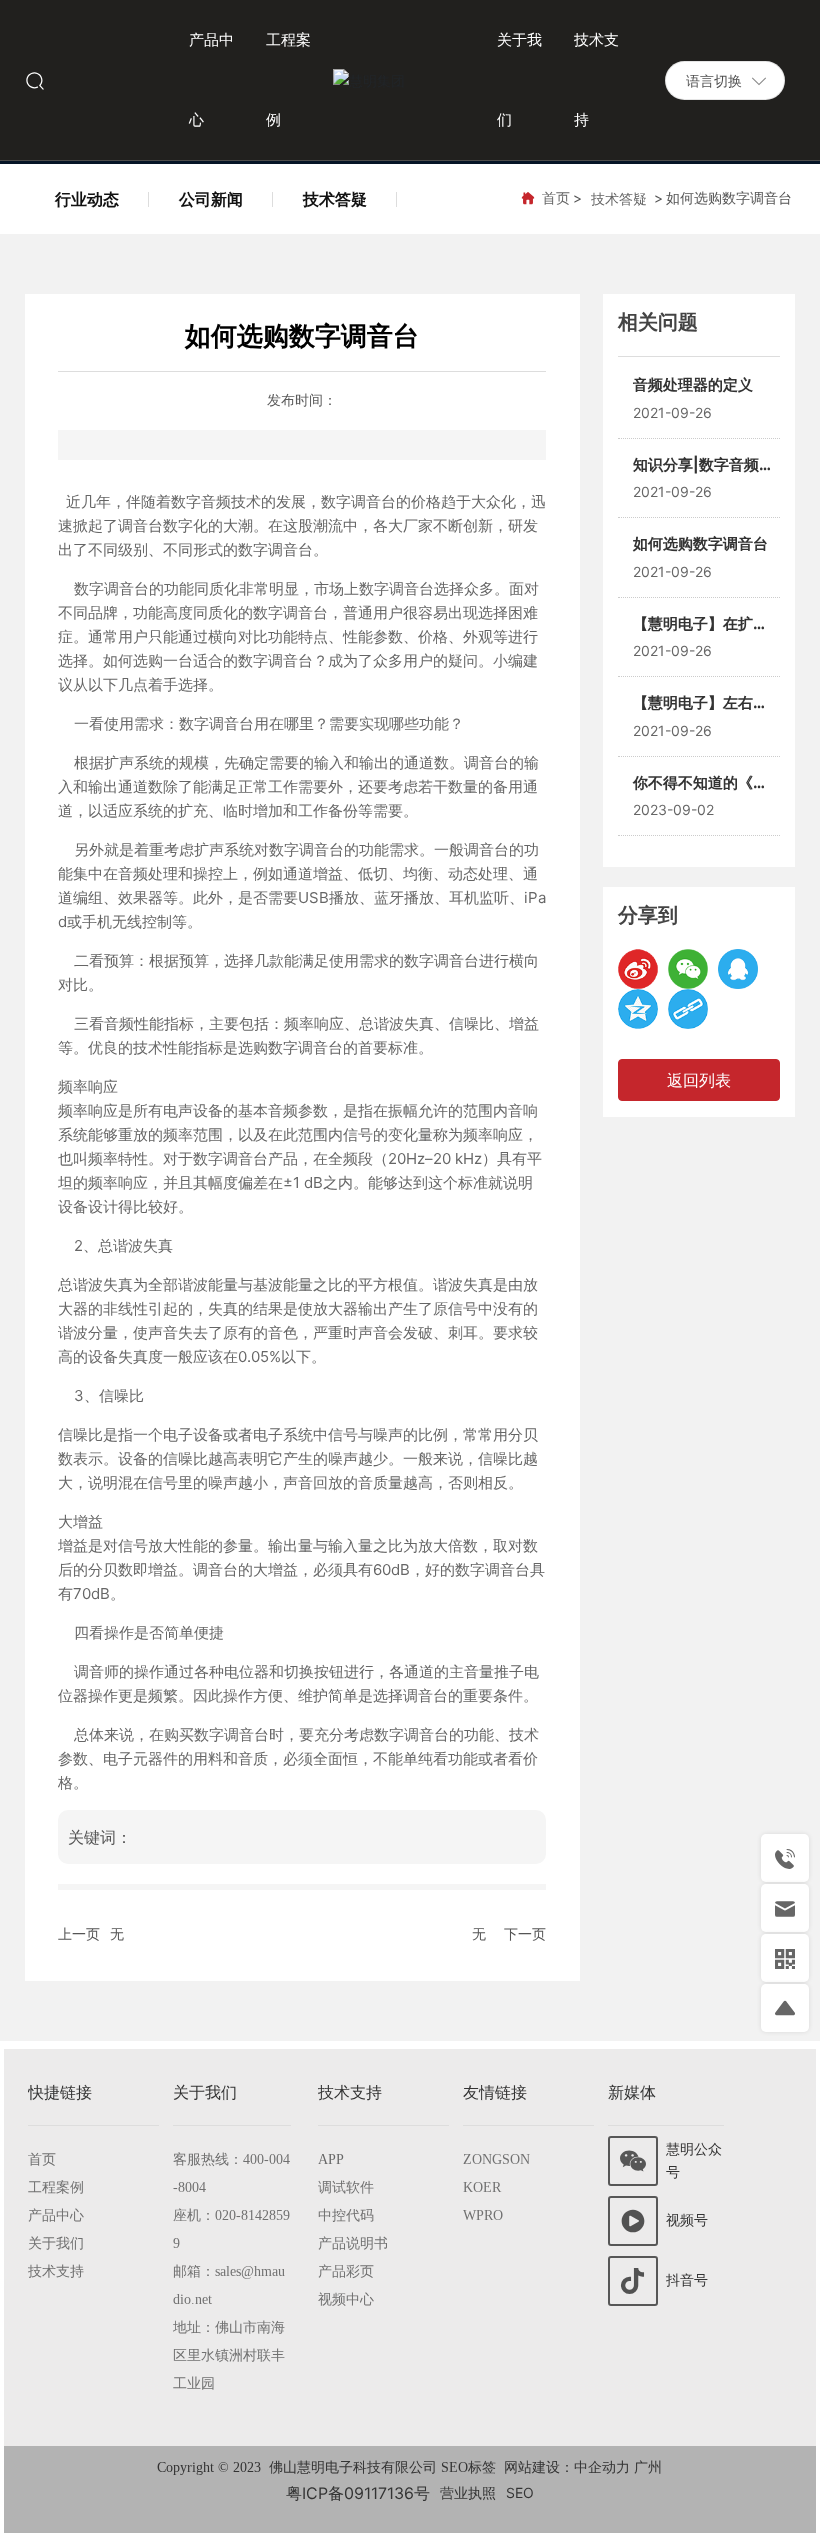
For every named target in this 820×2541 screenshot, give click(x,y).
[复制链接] (688, 1009)
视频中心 (346, 2299)
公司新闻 (211, 199)
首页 (42, 2159)
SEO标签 (468, 2467)
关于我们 (56, 2243)
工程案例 (56, 2187)
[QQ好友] (738, 969)
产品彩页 (346, 2271)
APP (331, 2159)
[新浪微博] (638, 969)
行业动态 (87, 199)
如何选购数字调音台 (700, 543)
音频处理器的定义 (693, 384)
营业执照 (468, 2492)
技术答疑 (335, 199)
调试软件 (346, 2187)
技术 (42, 2271)
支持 (70, 2271)
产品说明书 (353, 2243)
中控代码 (346, 2215)
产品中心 (56, 2215)
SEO (520, 2492)
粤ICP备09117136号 (358, 2493)
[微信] (688, 969)
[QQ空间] (638, 1009)
